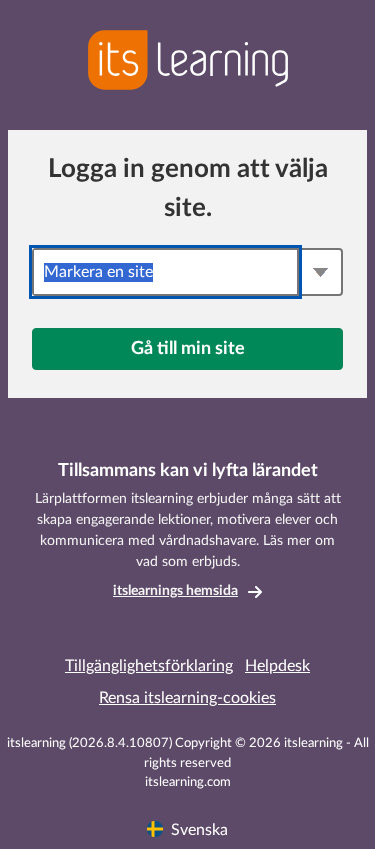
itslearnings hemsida (175, 591)
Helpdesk (277, 666)
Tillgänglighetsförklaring (149, 666)
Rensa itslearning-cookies (187, 698)
